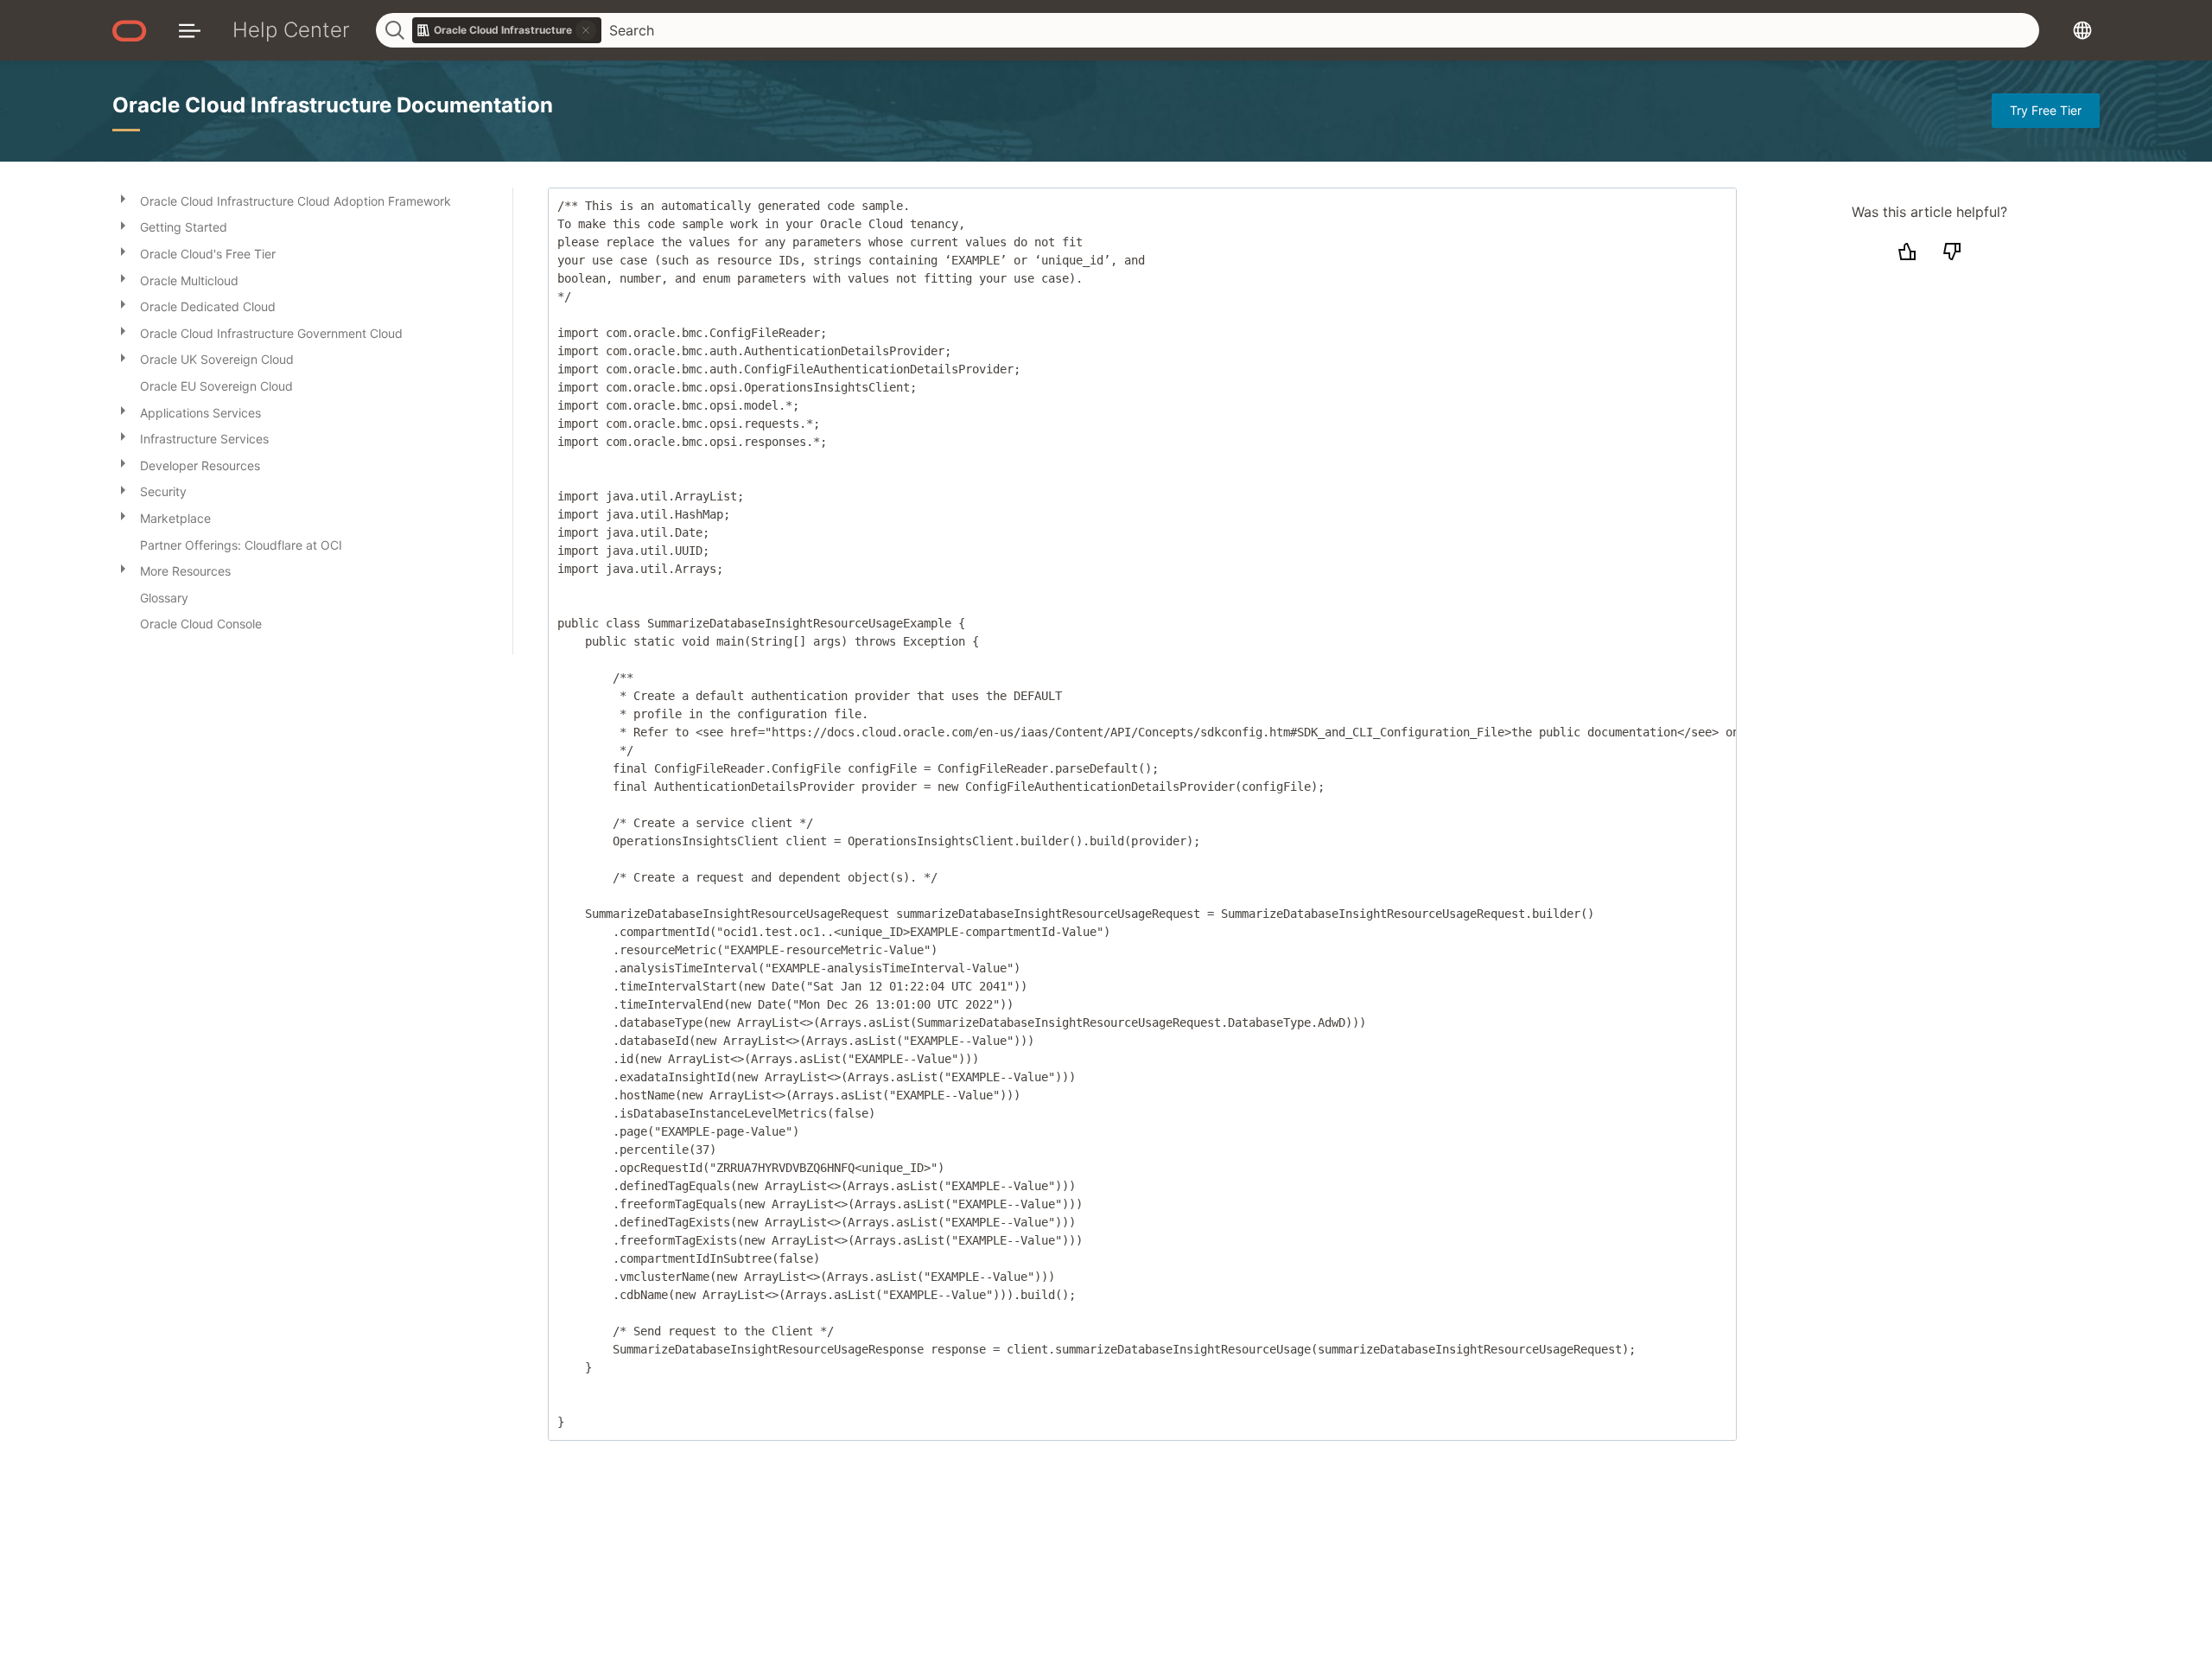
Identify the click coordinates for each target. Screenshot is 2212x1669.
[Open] (123, 198)
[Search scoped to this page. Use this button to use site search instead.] (586, 30)
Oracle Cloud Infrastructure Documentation (333, 105)
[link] (507, 30)
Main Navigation (190, 30)
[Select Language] (2082, 30)
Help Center (291, 30)
